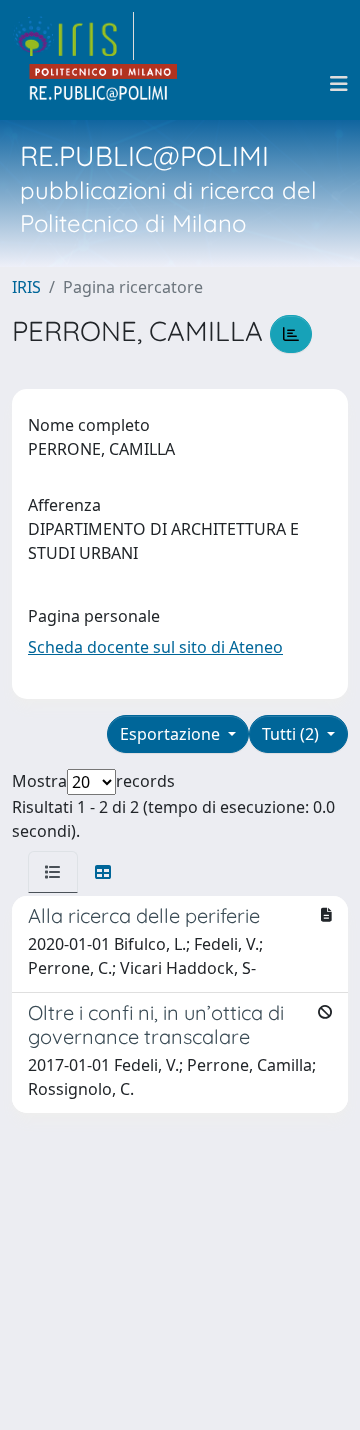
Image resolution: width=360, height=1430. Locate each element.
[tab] (53, 872)
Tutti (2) (292, 734)
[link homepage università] (104, 84)
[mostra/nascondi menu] (339, 84)
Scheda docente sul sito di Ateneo (155, 647)
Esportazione (172, 734)
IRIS (26, 287)
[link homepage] (73, 36)
